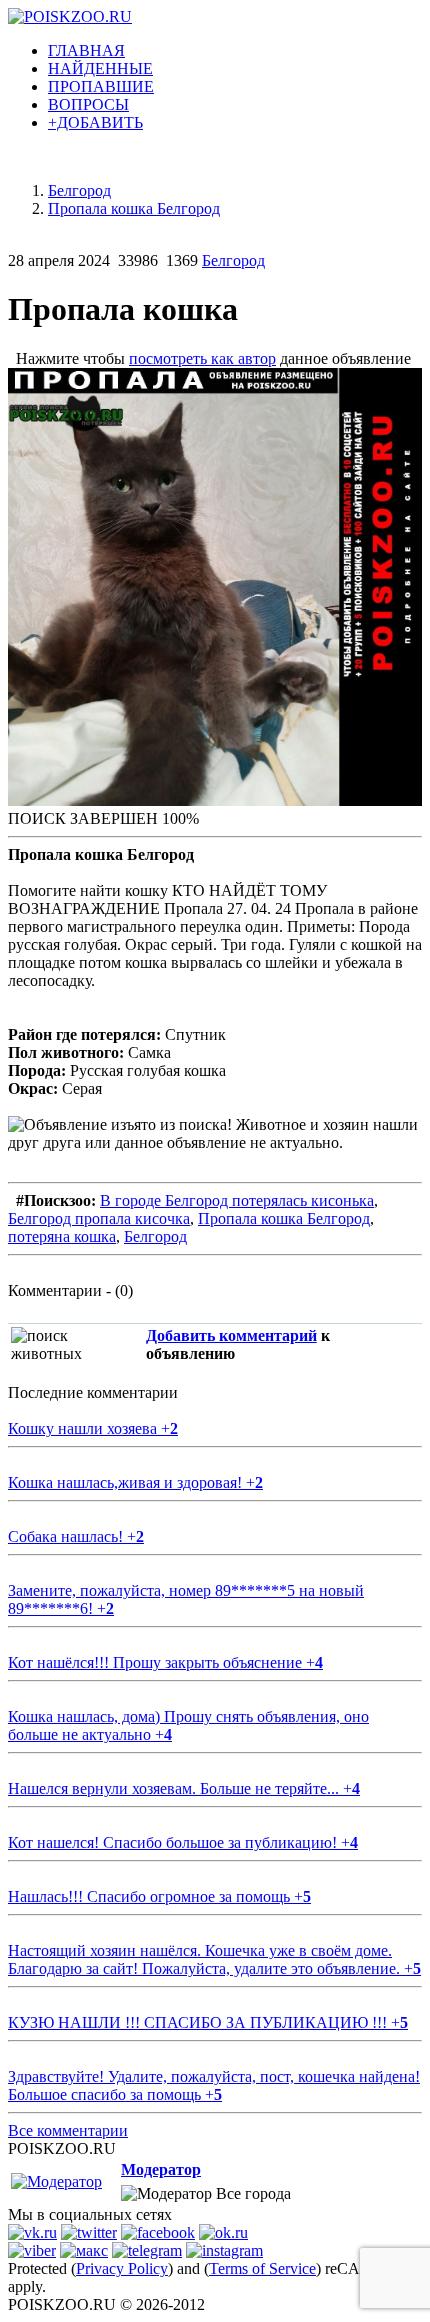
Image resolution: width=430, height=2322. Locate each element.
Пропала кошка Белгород (284, 1218)
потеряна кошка (62, 1236)
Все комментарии (68, 2130)
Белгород (233, 260)
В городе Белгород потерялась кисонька (237, 1200)
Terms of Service (262, 2268)
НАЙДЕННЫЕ (100, 68)
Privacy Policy (122, 2268)
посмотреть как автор (202, 358)
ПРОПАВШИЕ (101, 86)
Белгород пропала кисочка (99, 1218)
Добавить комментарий (231, 1335)
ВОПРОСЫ (88, 104)
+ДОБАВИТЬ (95, 122)
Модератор (161, 2169)
